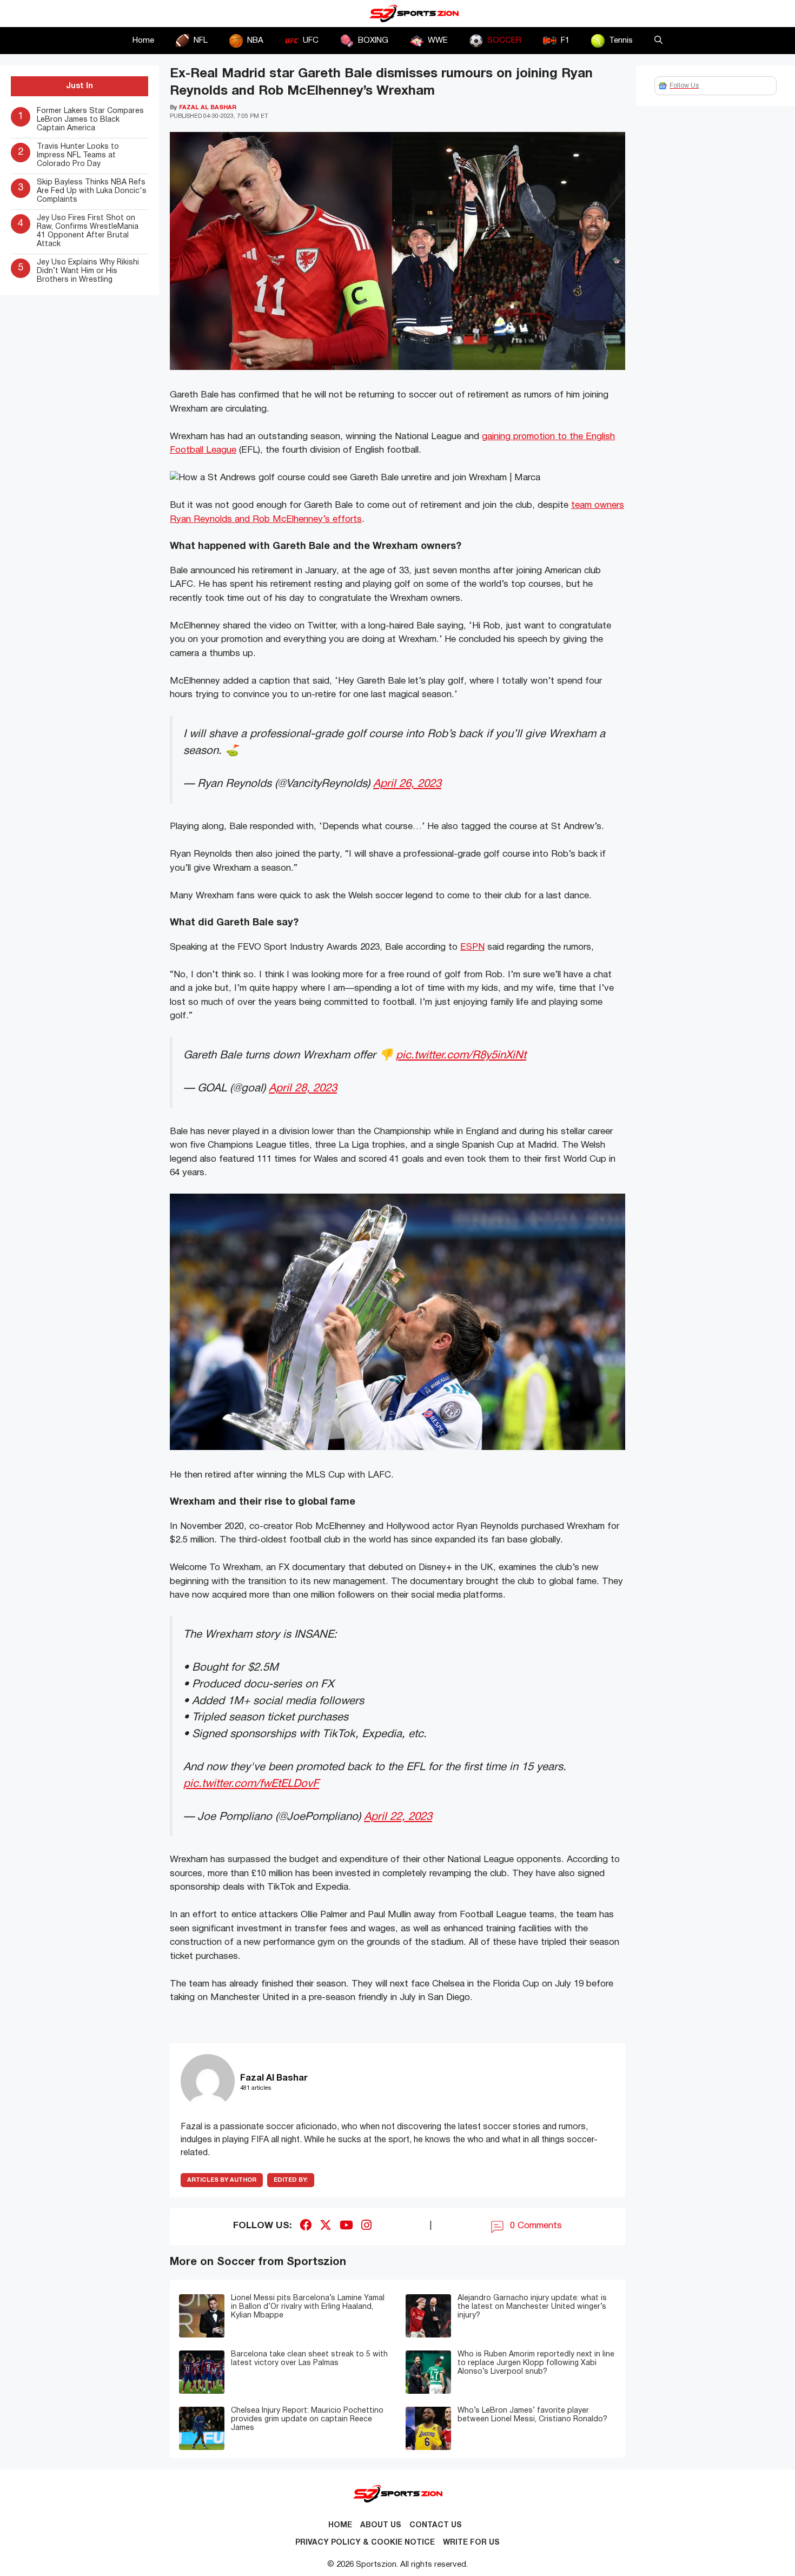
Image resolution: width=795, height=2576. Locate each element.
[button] (658, 41)
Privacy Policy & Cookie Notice (365, 2543)
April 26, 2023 (407, 784)
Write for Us (471, 2543)
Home (143, 41)
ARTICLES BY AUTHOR (222, 2180)
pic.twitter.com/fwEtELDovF (251, 1784)
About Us (381, 2525)
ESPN (472, 947)
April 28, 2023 (303, 1088)
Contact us (436, 2525)
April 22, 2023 (398, 1817)
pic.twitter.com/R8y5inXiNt (461, 1055)
